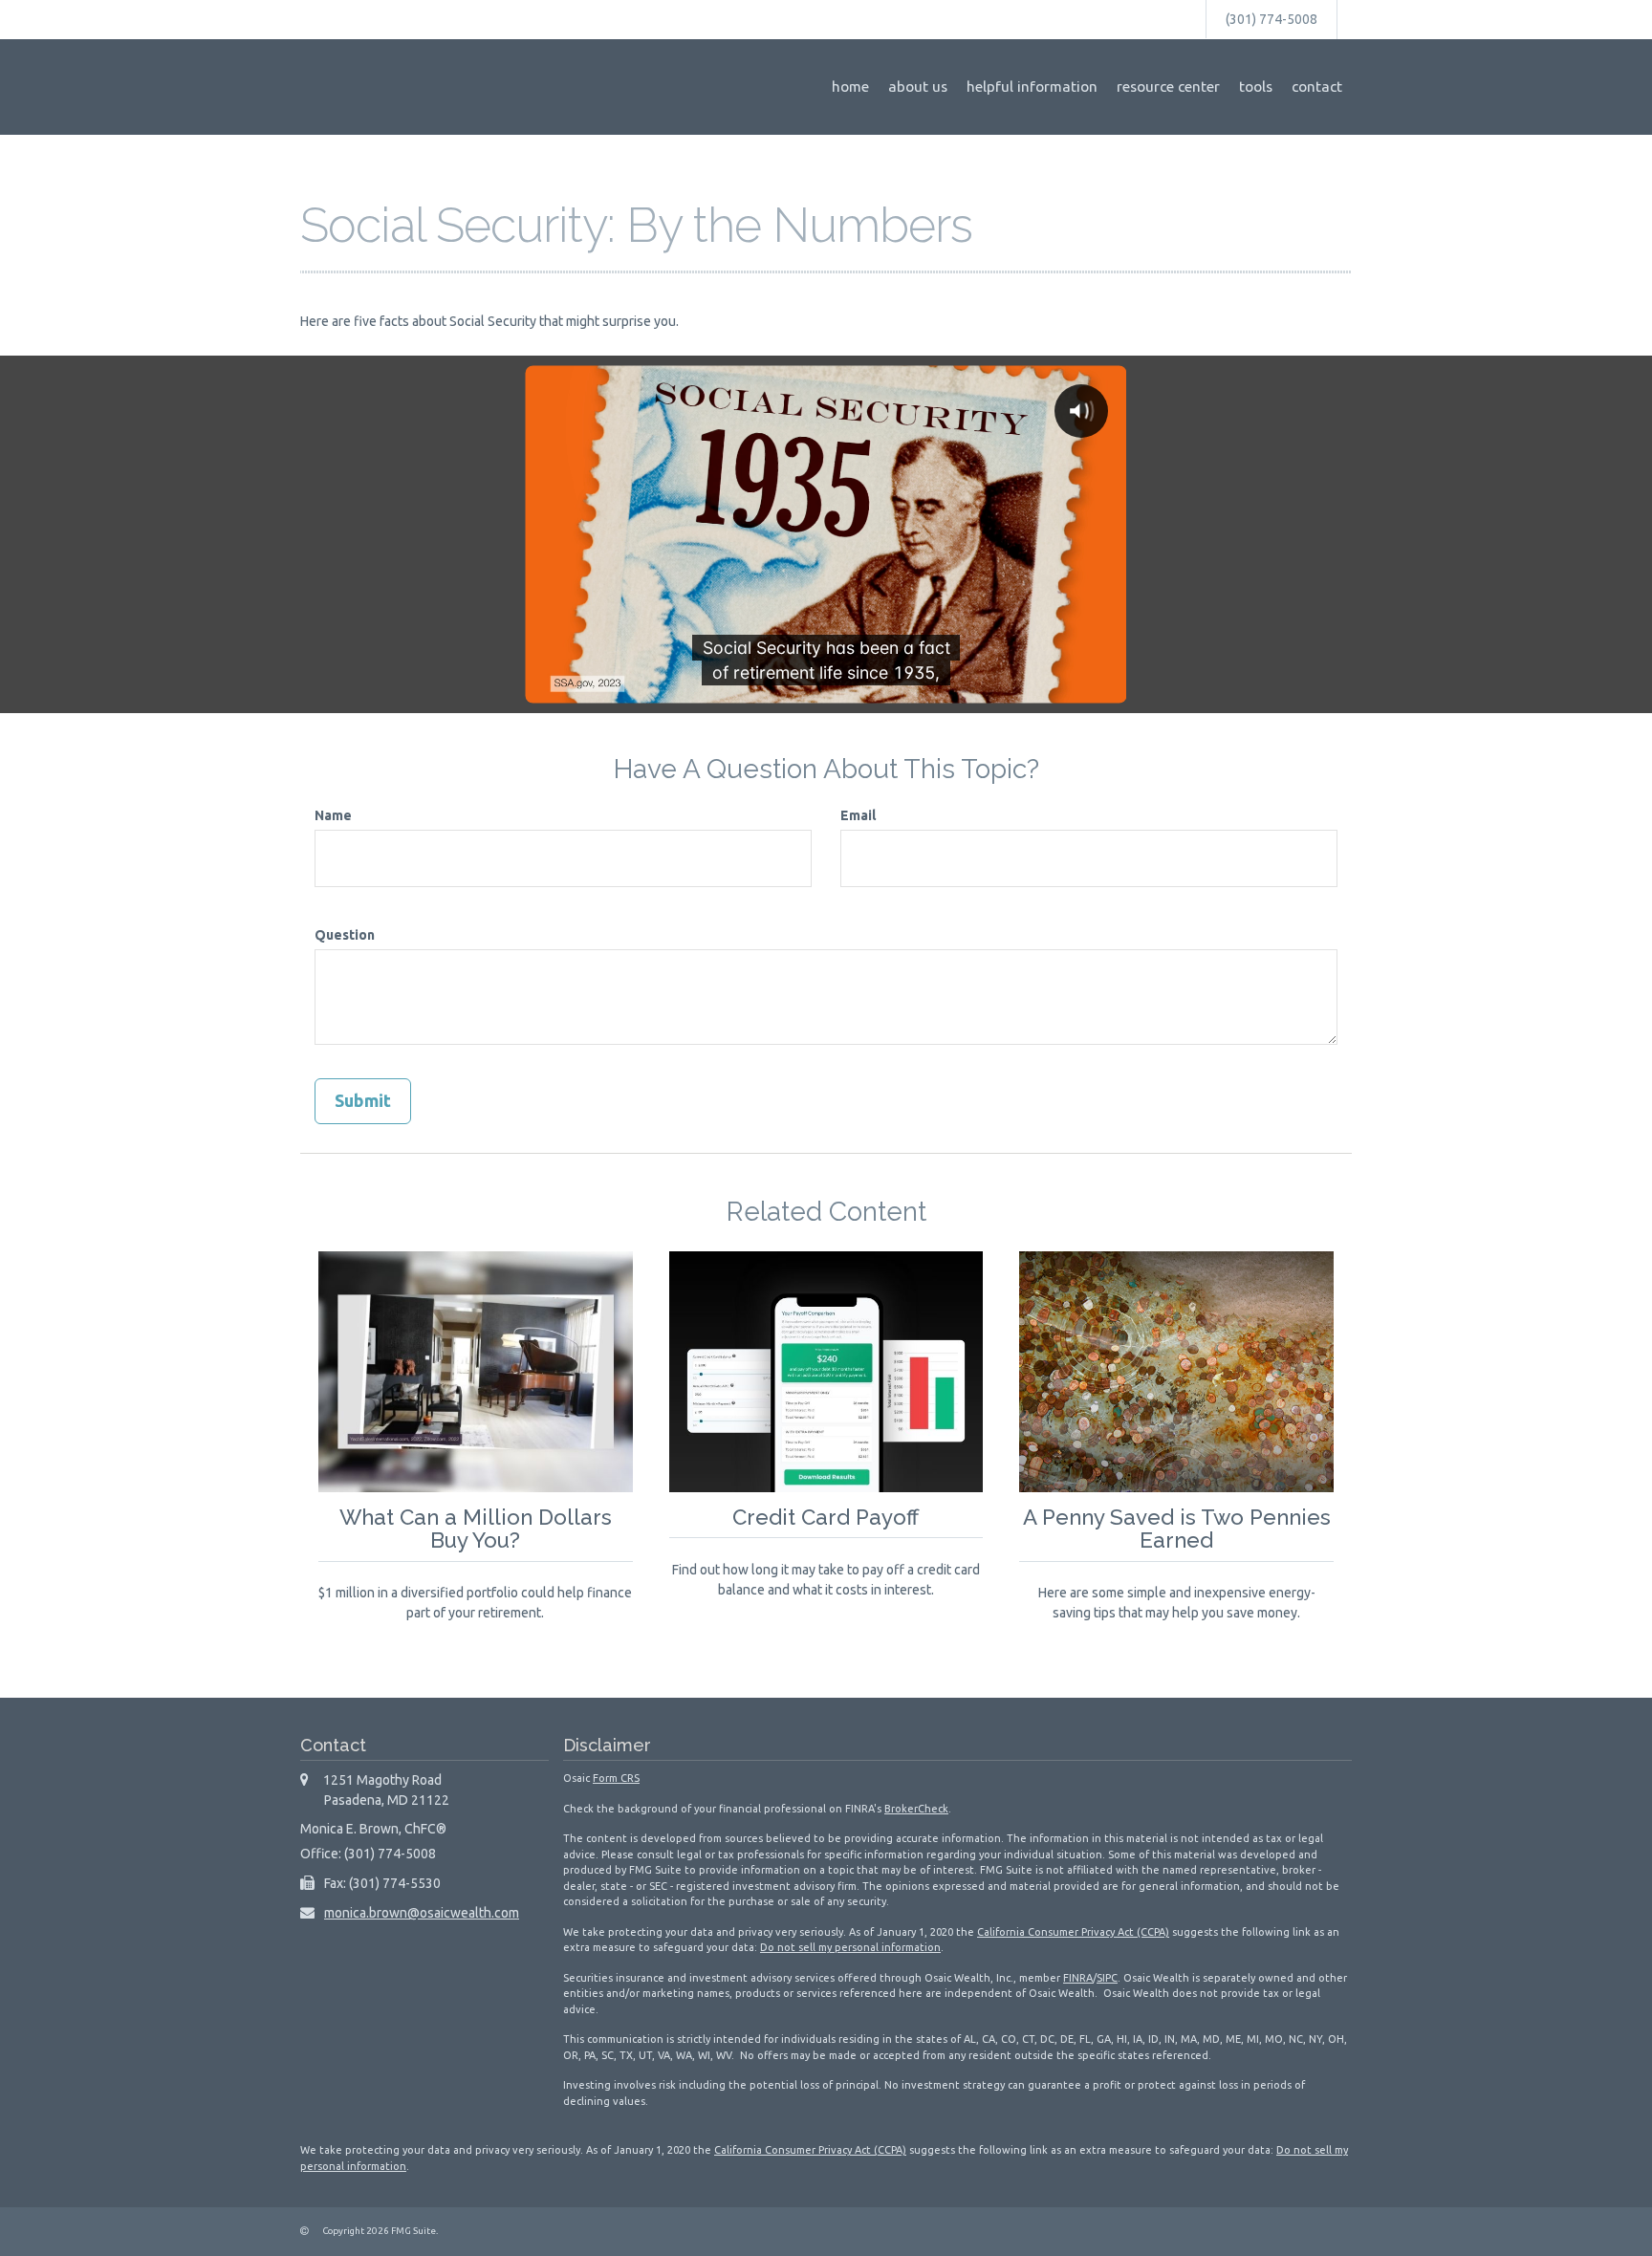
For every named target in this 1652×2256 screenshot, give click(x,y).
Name (333, 815)
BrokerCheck (916, 1809)
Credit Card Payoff (826, 1517)
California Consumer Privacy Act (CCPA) (1073, 1932)
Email (858, 815)
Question (345, 935)
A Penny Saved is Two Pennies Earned (1177, 1529)
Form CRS (616, 1778)
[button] (918, 87)
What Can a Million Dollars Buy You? (476, 1529)
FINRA (1078, 1978)
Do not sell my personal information (850, 1947)
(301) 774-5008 (1272, 19)
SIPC (1107, 1978)
